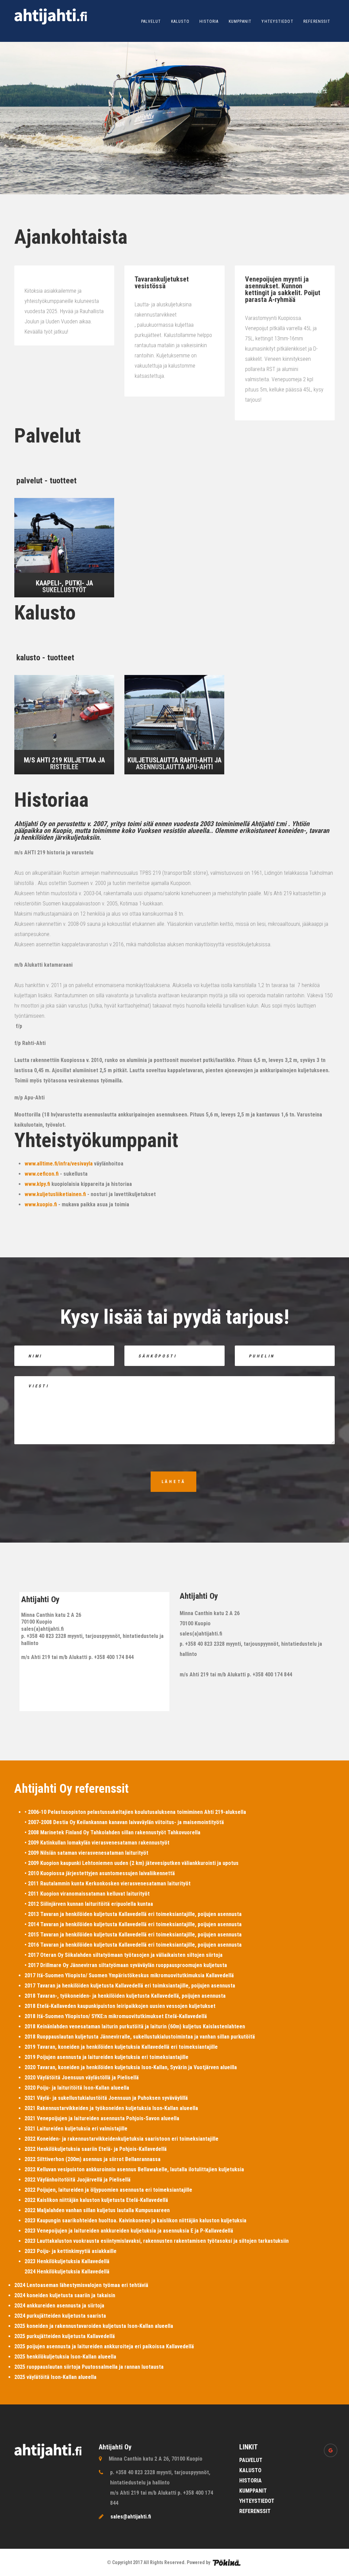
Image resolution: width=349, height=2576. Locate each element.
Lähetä (174, 1482)
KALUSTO (180, 21)
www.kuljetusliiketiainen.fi (55, 1194)
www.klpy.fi (37, 1184)
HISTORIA (209, 21)
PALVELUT (151, 21)
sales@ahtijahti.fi (131, 2517)
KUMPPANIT (240, 21)
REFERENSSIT (317, 21)
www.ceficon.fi (42, 1174)
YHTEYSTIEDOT (277, 21)
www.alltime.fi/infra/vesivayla (59, 1164)
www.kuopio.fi (41, 1204)
